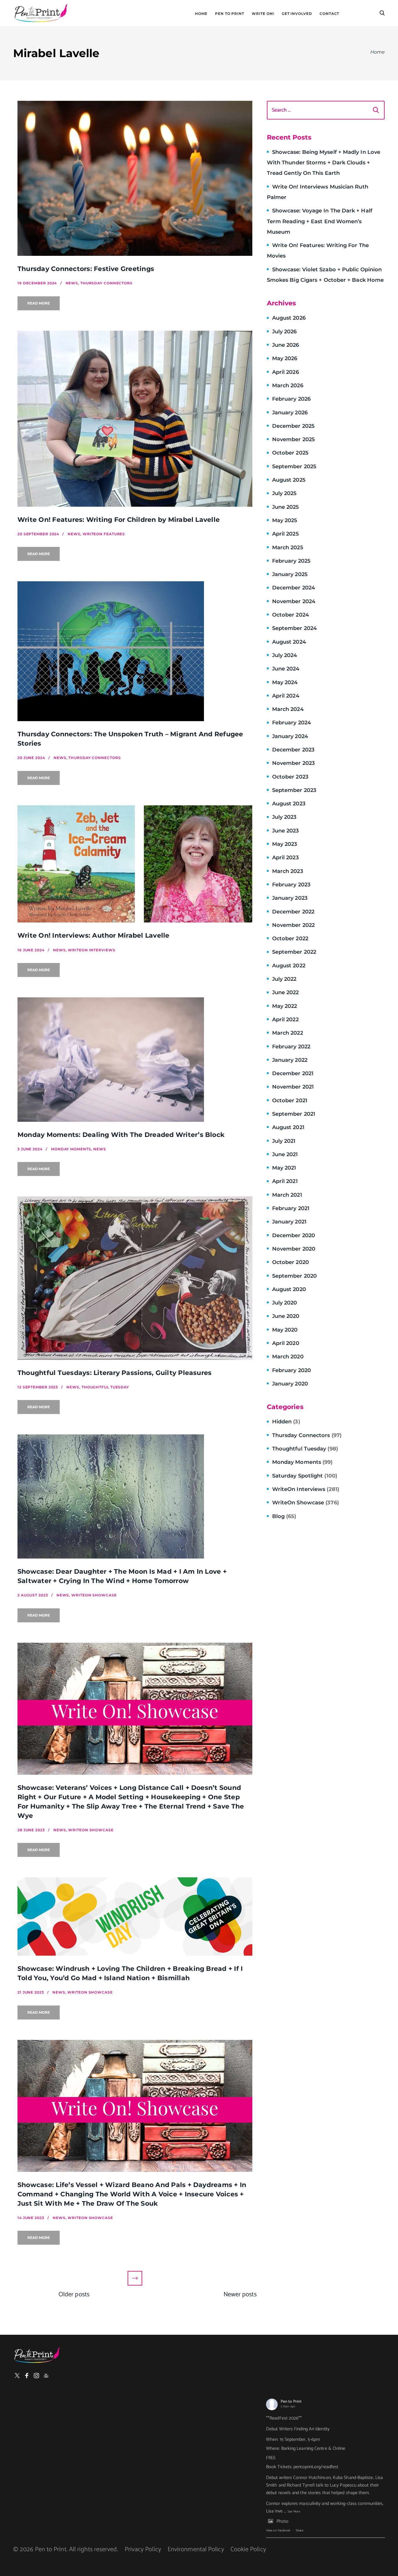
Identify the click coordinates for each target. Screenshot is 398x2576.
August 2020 (289, 1289)
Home (201, 14)
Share (300, 2531)
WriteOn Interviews (306, 1489)
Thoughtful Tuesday (305, 1449)
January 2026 (290, 413)
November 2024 (294, 601)
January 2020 (290, 1384)
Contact (329, 14)
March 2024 (288, 709)
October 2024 (290, 615)
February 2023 (291, 885)
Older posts (74, 2295)
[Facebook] (27, 2376)
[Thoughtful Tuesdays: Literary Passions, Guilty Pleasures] (135, 1278)
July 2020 (285, 1303)
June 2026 (286, 345)
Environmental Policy (196, 2549)
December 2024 (294, 588)
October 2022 (290, 939)
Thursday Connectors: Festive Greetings (86, 269)
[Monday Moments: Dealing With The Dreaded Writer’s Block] (135, 1060)
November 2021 (293, 1087)
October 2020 (290, 1262)
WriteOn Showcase (305, 1503)
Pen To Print (230, 14)
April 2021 (285, 1181)
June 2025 (286, 507)
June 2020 (286, 1316)
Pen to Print (291, 2402)
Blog (284, 1516)
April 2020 (286, 1343)
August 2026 (289, 318)
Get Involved (297, 14)
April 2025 (286, 534)
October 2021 (290, 1101)
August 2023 (289, 804)
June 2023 (286, 831)
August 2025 (289, 480)
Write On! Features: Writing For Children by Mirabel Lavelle (119, 520)
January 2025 (290, 574)
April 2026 (286, 372)
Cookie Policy (248, 2549)
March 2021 (287, 1195)
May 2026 (285, 358)
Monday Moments (302, 1462)
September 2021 (294, 1114)
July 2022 (284, 979)
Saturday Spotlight (305, 1476)
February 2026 (291, 399)
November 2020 (294, 1249)
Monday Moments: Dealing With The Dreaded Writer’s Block (121, 1135)
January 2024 (290, 736)
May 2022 (285, 1006)
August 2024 (289, 642)
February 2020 (292, 1370)
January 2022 (290, 1060)
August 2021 (288, 1127)
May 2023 (285, 844)
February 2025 (291, 561)
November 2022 (293, 925)
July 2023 (284, 817)
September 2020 (294, 1276)
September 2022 (294, 952)
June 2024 (286, 669)
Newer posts (240, 2295)
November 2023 (293, 763)
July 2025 (285, 493)
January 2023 (290, 898)
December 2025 (293, 426)
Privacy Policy (143, 2549)
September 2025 (294, 466)
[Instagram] (36, 2376)
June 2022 (286, 992)
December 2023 (293, 750)
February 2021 (291, 1208)
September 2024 (294, 628)
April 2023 (285, 858)
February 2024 (292, 723)
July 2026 (285, 332)
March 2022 (288, 1033)
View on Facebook (278, 2531)
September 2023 (294, 790)
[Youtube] (46, 2376)
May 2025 (285, 520)
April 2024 (286, 696)
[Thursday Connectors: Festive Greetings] (135, 178)
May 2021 (284, 1168)
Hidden (286, 1422)
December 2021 (293, 1073)
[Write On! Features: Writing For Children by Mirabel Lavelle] (135, 419)
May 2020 (285, 1330)
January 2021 (289, 1222)
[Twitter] (17, 2376)
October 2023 (290, 777)
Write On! (263, 14)
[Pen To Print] (41, 13)
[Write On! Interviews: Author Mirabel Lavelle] (135, 864)
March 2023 (288, 871)
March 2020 (288, 1357)
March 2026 (288, 385)
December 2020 (294, 1235)
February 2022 (291, 1047)
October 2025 (290, 453)
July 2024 (285, 655)
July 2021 (284, 1141)
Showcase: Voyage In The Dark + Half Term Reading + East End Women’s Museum (320, 221)
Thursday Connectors (307, 1435)
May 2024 (285, 682)
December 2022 (293, 912)
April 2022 (285, 1020)
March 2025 (288, 547)
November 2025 (294, 439)
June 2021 (285, 1154)
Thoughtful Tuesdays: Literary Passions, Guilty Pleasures (115, 1373)
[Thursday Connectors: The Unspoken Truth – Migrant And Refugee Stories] (135, 651)
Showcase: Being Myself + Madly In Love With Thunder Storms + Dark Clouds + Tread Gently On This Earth (324, 163)
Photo (282, 2521)
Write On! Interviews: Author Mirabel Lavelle (94, 935)
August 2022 (289, 966)
